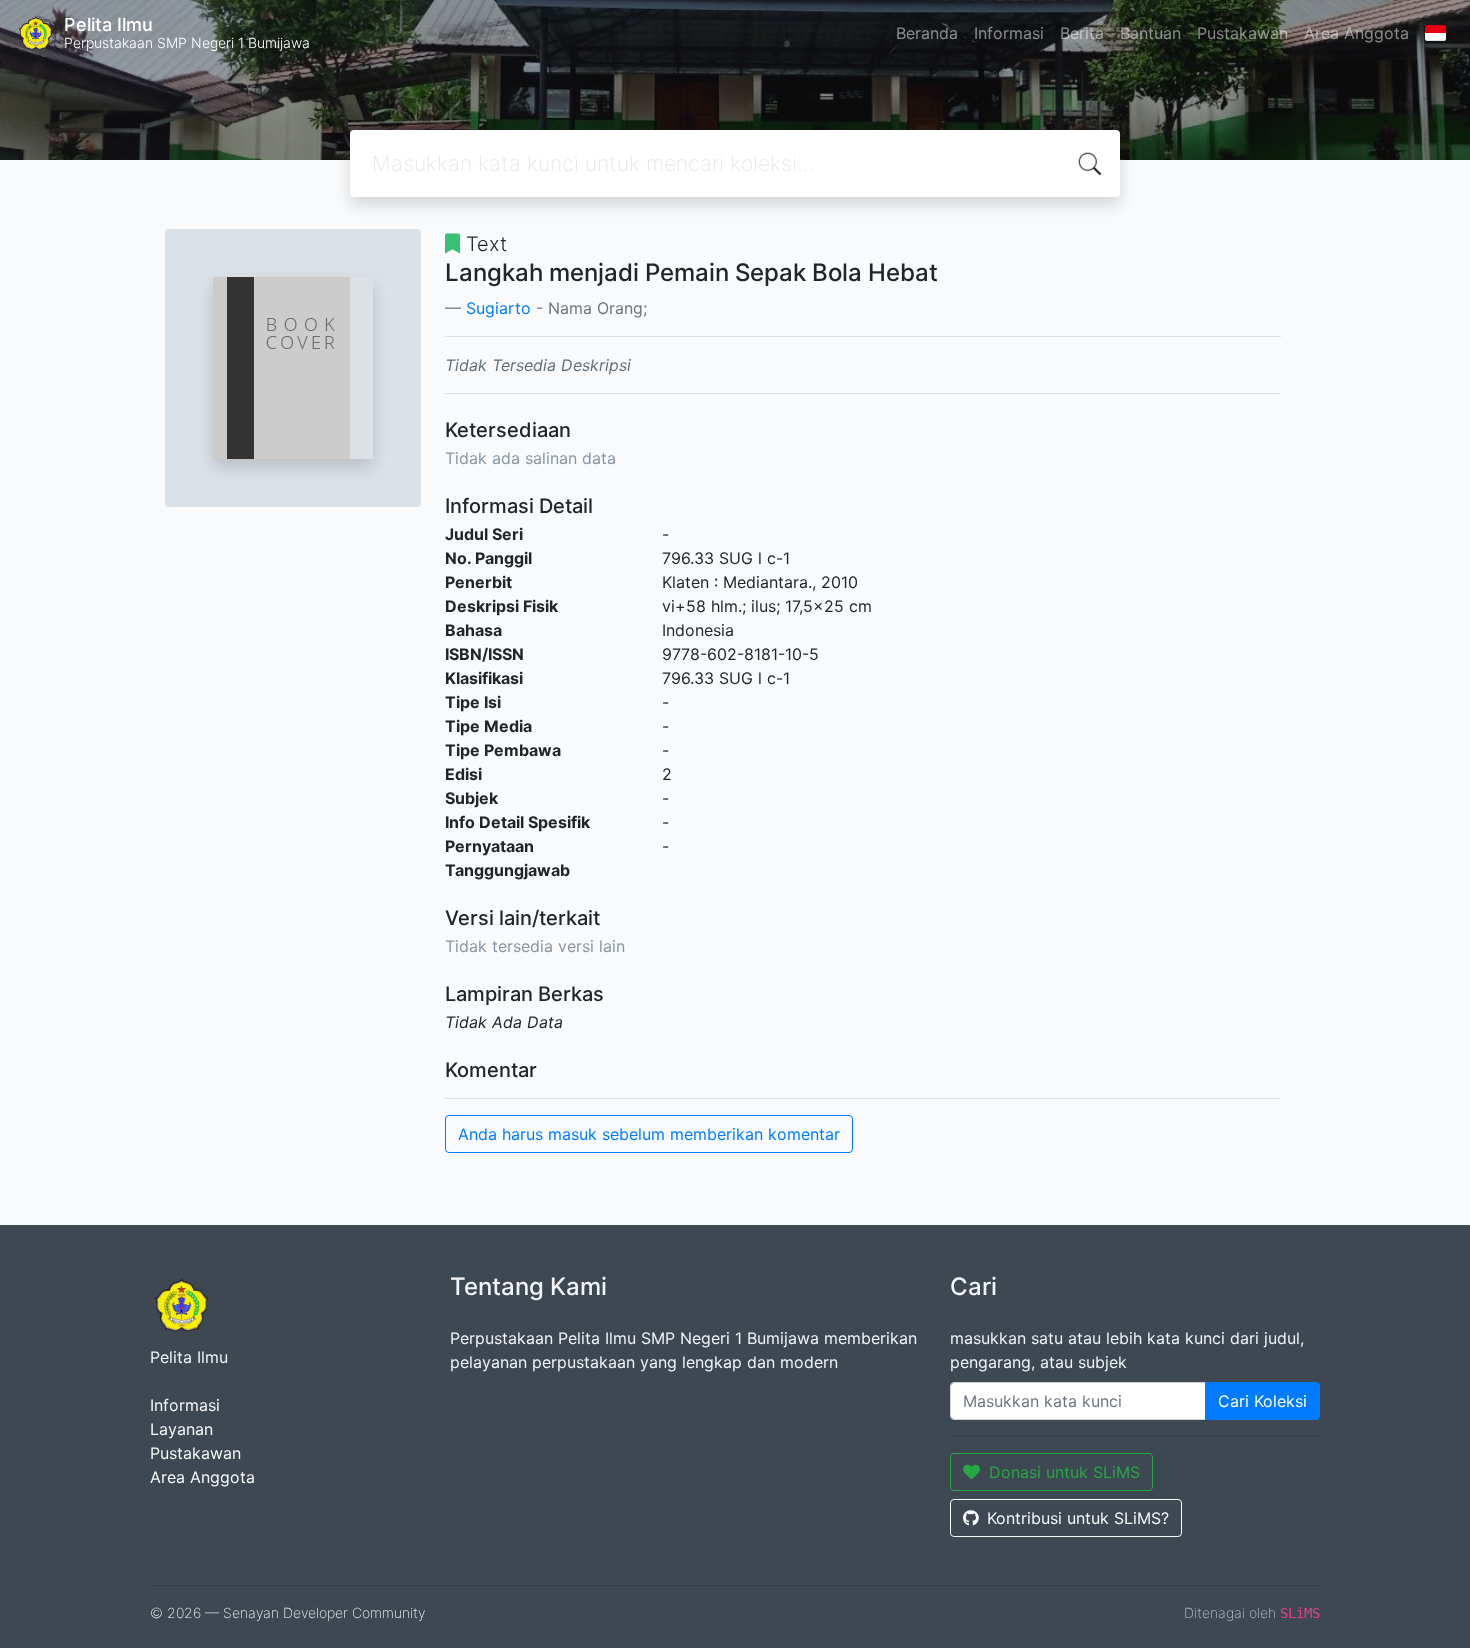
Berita (1082, 33)
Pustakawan (1242, 33)
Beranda (927, 33)
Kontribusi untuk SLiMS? (1078, 1518)
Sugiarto (498, 308)
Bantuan (1150, 33)
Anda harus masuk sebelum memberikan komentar (649, 1134)
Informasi (1009, 33)
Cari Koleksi (1262, 1401)
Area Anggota (1356, 33)
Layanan (181, 1429)
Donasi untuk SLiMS (1064, 1472)
